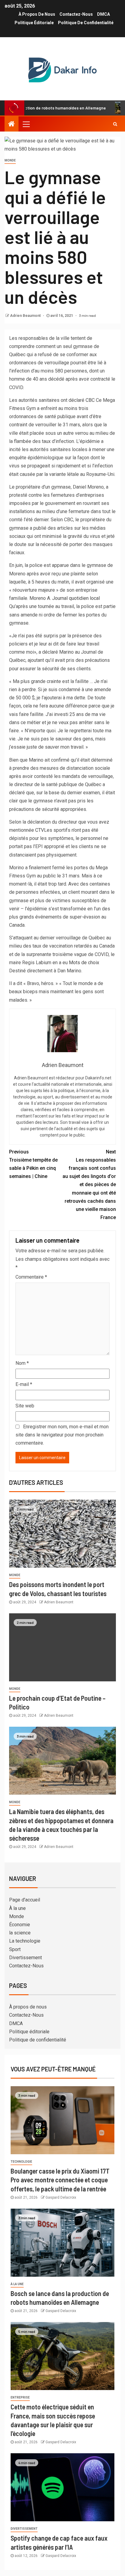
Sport (15, 1949)
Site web (25, 1406)
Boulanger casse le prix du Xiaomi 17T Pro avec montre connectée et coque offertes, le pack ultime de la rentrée (60, 2180)
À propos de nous (37, 14)
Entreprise (20, 2397)
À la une (17, 1908)
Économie (20, 1925)
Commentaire (31, 1277)
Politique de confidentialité (86, 23)
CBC (90, 400)
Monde (10, 160)
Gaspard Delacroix (61, 2197)
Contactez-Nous (76, 14)
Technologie (21, 2162)
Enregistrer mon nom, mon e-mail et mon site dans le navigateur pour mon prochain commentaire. (62, 1435)
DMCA (103, 14)
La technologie (25, 1941)
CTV (40, 830)
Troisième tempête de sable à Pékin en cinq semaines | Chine (33, 1164)
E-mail (24, 1384)
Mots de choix (84, 963)
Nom (22, 1363)
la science (20, 1933)
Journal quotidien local (76, 598)
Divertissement (25, 1958)
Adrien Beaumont (26, 316)
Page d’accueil (25, 1900)
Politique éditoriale (34, 23)
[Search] (115, 124)
